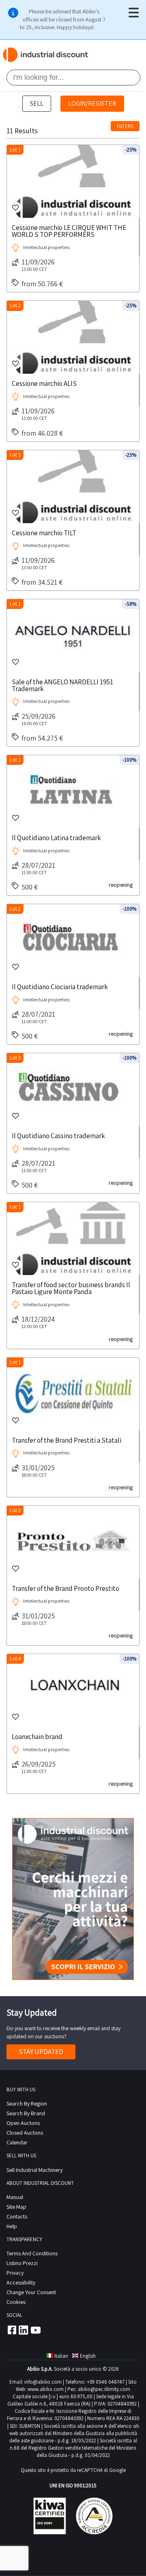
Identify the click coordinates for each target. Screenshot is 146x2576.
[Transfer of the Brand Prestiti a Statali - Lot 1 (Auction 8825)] (73, 1394)
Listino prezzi (22, 2263)
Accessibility (21, 2282)
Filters (125, 126)
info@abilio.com (43, 2382)
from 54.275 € (42, 738)
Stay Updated (41, 2052)
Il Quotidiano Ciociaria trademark (60, 986)
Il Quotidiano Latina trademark (56, 837)
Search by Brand (26, 2113)
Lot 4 (15, 1659)
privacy (15, 2273)
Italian (61, 2356)
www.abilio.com (46, 2389)
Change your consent (31, 2292)
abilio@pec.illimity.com (104, 2389)
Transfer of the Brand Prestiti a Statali (67, 1440)
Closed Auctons (25, 2133)
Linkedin (24, 2330)
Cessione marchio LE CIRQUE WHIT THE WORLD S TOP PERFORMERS (69, 231)
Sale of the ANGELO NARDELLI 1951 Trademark (62, 685)
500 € (30, 887)
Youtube (36, 2330)
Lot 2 (15, 306)
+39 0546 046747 (106, 2382)
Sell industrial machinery (34, 2170)
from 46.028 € (42, 433)
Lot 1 (15, 150)
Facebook (11, 2330)
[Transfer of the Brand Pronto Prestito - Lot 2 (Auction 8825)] (73, 1542)
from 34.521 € (42, 582)
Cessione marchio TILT (44, 532)
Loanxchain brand (37, 1736)
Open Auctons (23, 2123)
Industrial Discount (46, 55)
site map (16, 2207)
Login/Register (92, 103)
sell (37, 103)
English (88, 2356)
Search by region (27, 2103)
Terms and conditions (32, 2253)
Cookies (16, 2302)
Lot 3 (15, 455)
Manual (15, 2197)
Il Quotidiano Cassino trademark (58, 1135)
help (12, 2226)
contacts (17, 2216)
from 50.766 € (42, 284)
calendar (17, 2142)
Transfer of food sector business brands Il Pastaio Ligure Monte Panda (71, 1288)
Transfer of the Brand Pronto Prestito (65, 1588)
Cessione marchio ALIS (44, 383)
